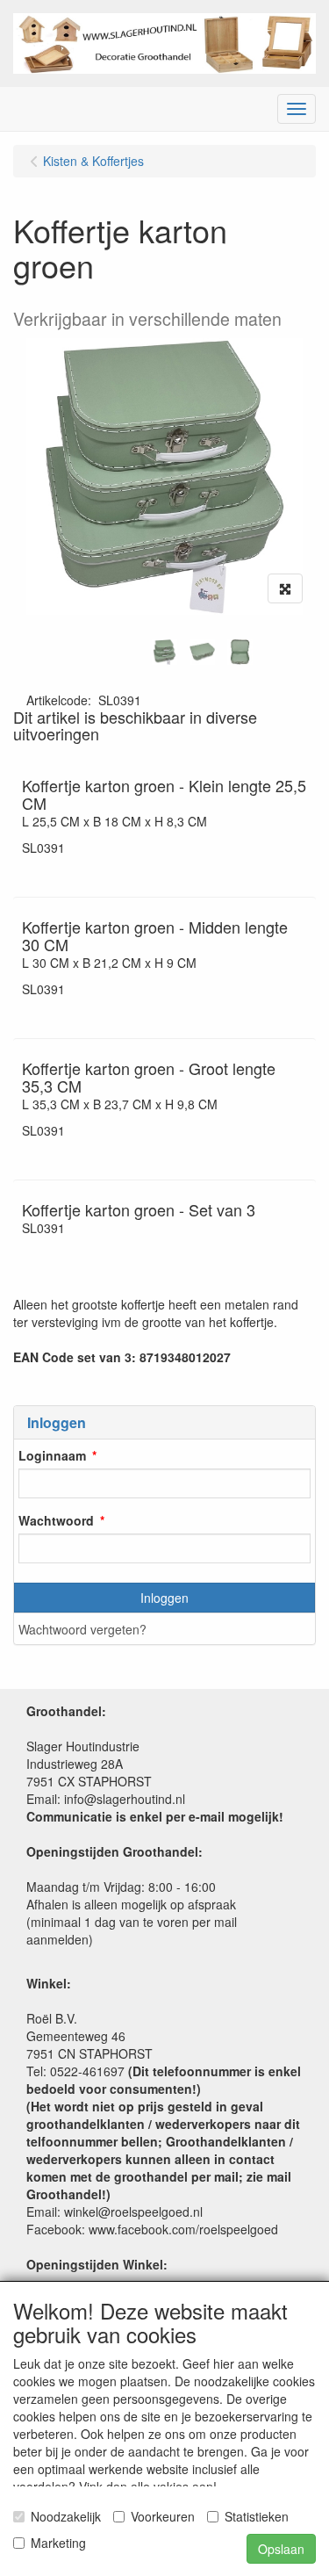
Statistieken (257, 2516)
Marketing (58, 2543)
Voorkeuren (163, 2516)
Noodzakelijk (66, 2516)
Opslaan (281, 2549)
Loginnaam (52, 1455)
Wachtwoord (56, 1520)
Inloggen (164, 1598)
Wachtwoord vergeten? (82, 1629)
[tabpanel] (164, 652)
